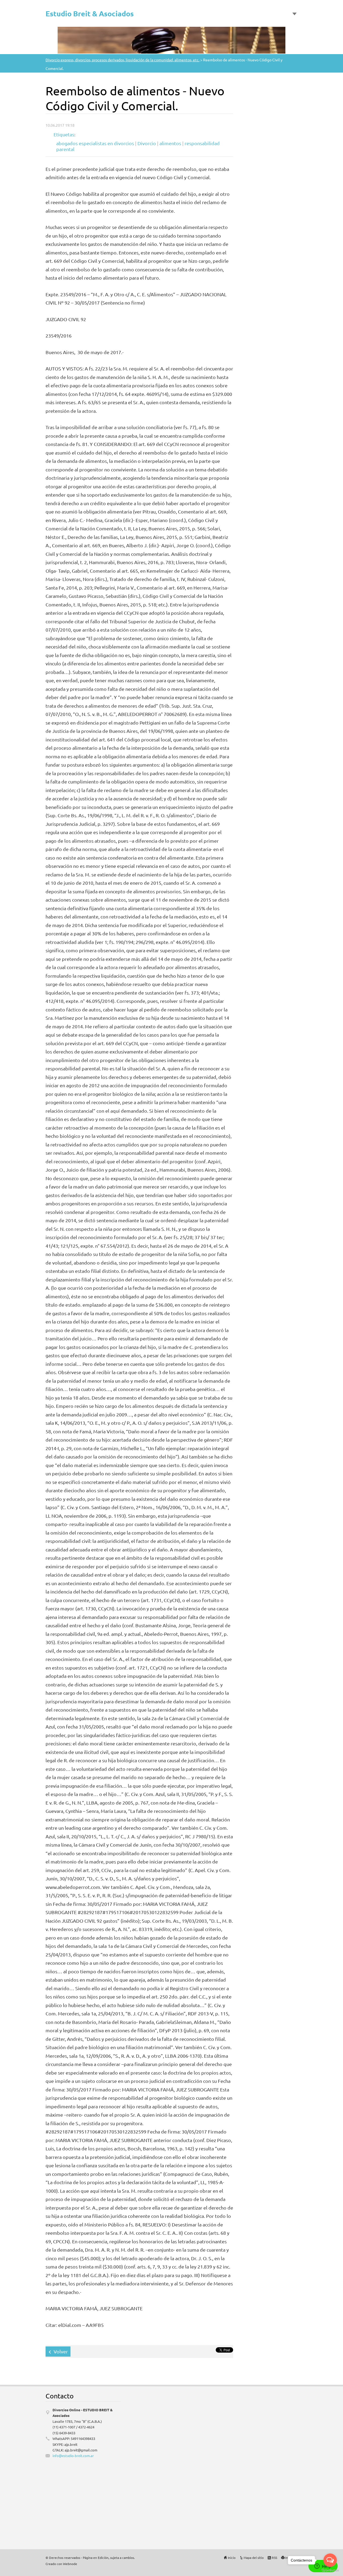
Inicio (232, 2558)
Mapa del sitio (254, 2558)
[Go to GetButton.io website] (330, 2571)
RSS (274, 2558)
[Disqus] (260, 2464)
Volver (61, 2351)
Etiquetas (64, 134)
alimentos (170, 143)
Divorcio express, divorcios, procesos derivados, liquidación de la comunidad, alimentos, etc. (122, 60)
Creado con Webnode (61, 2564)
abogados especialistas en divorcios (95, 143)
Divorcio (147, 143)
